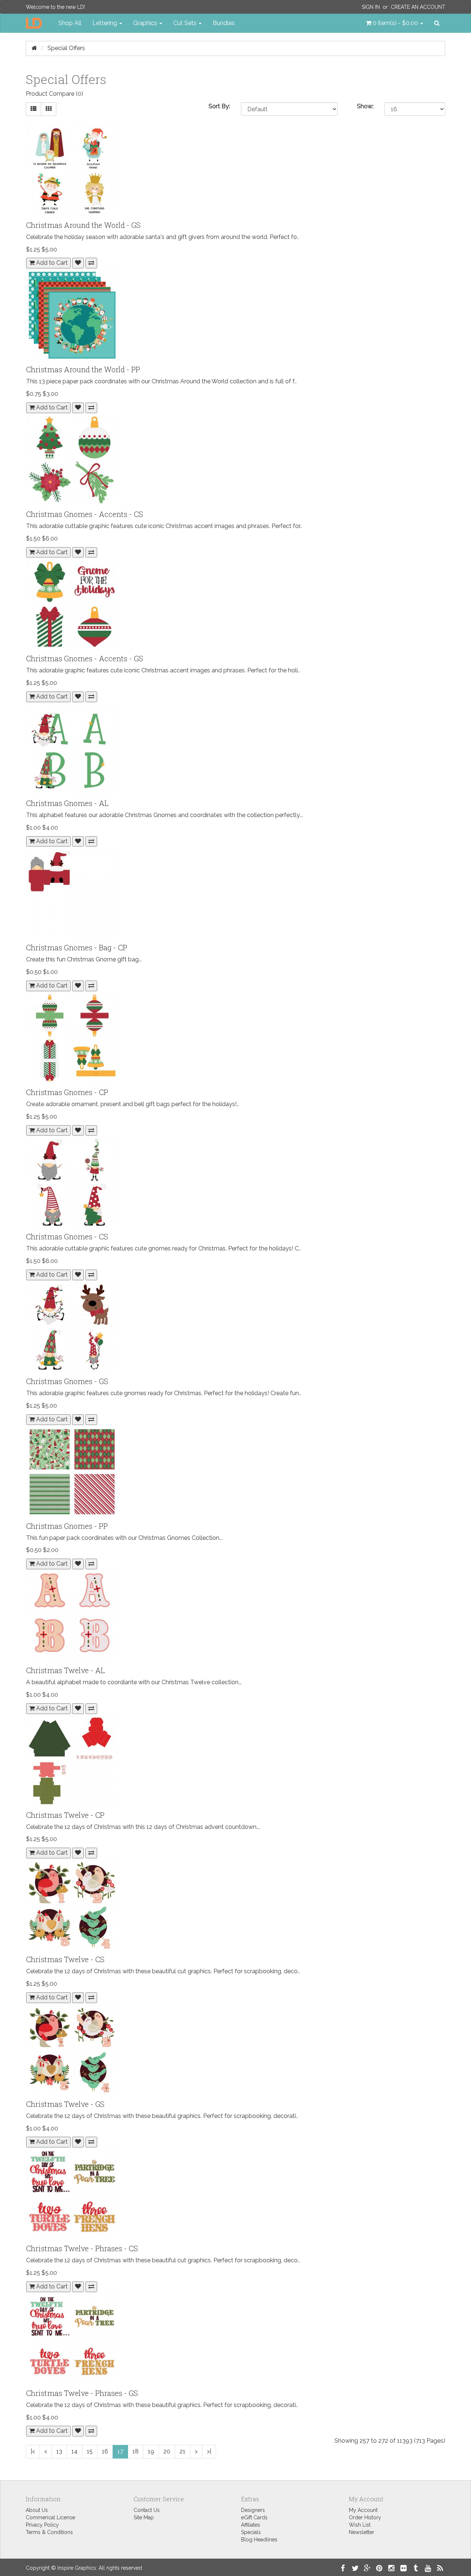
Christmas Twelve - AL (65, 1670)
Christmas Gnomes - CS (67, 1236)
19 (151, 2451)
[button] (394, 23)
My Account (363, 2510)
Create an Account (418, 7)
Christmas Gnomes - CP (67, 1092)
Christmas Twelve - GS (65, 2104)
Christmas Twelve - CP (65, 1815)
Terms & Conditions (49, 2532)
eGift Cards (254, 2517)
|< (33, 2451)
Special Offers (66, 48)
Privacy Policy (42, 2525)
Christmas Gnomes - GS (67, 1381)
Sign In (371, 7)
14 (75, 2451)
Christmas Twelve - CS (65, 1959)
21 (183, 2451)
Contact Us (147, 2510)
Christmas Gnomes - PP (67, 1526)
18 (136, 2451)
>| (209, 2451)
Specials (251, 2532)
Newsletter (362, 2532)
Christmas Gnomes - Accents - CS (85, 514)
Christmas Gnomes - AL (67, 803)
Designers (253, 2510)
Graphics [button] (146, 23)
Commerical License (50, 2517)
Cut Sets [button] (186, 23)
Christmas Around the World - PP (83, 369)
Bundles (224, 23)
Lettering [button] (105, 23)
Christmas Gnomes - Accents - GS (85, 658)
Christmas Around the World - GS (83, 225)
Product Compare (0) (54, 94)
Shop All (70, 23)
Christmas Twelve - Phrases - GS (82, 2393)
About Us (37, 2510)
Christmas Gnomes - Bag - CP (77, 947)
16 (105, 2451)
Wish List (360, 2525)
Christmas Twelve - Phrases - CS (82, 2248)
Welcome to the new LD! (55, 7)
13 (59, 2451)
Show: (365, 106)
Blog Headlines (259, 2540)
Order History (365, 2517)
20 (167, 2451)
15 (90, 2451)
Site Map (144, 2517)
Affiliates (251, 2525)
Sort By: (219, 106)
